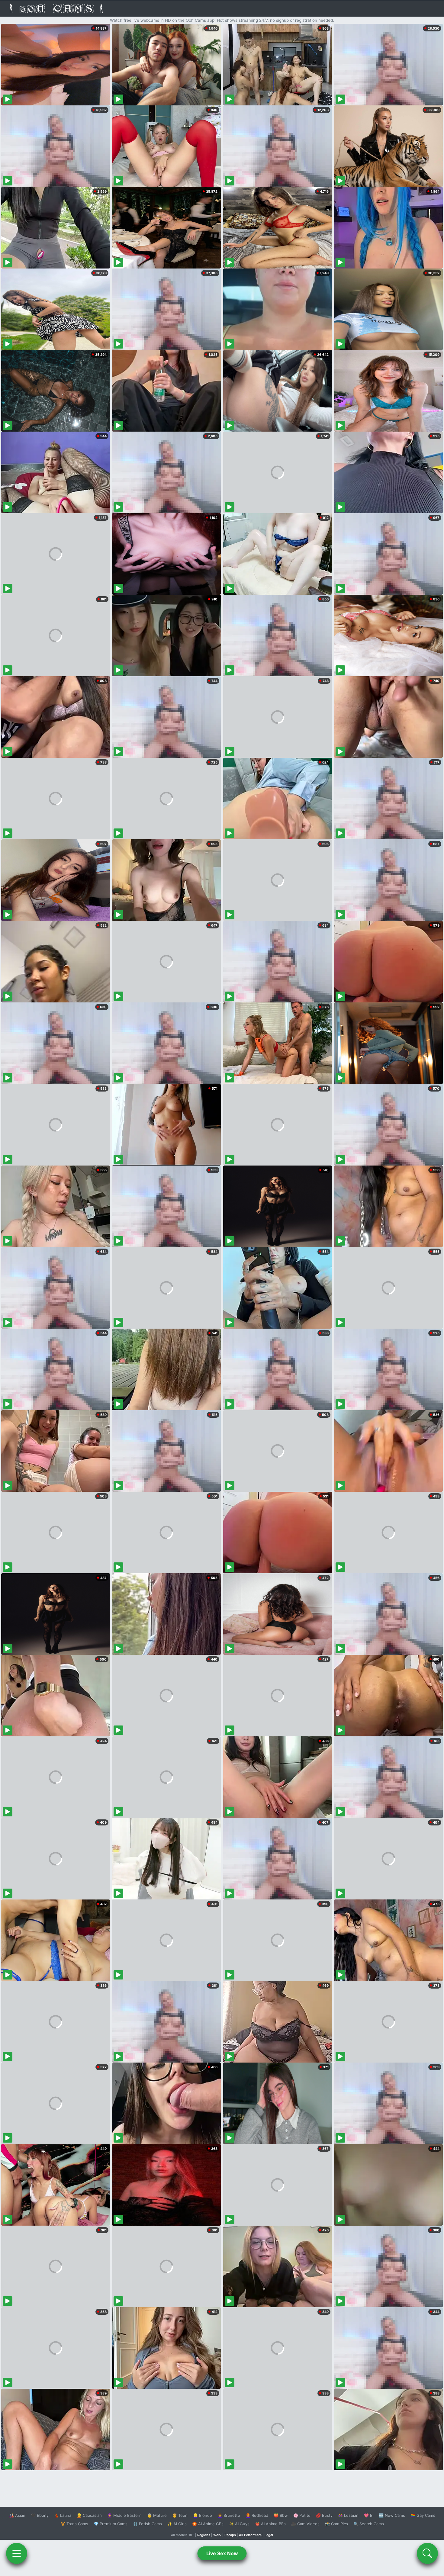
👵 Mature (157, 2515)
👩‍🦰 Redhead (257, 2515)
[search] (427, 2553)
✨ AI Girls (177, 2524)
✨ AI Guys (239, 2524)
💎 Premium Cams (111, 2524)
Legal (269, 2535)
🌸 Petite (302, 2515)
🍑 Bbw (281, 2515)
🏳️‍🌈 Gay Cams (423, 2515)
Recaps (230, 2535)
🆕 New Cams (392, 2515)
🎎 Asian (17, 2515)
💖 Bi (369, 2515)
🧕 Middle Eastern (124, 2515)
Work (217, 2535)
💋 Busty (324, 2515)
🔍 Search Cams (369, 2524)
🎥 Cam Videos (305, 2524)
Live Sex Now (222, 2553)
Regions (204, 2535)
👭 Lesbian (348, 2515)
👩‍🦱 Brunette (229, 2515)
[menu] (17, 2553)
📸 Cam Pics (336, 2524)
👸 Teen (180, 2515)
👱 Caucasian (89, 2515)
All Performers (250, 2535)
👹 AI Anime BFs (270, 2524)
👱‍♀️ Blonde (203, 2515)
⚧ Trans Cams (74, 2524)
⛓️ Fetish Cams (147, 2524)
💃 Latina (63, 2515)
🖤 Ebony (40, 2515)
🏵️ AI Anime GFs (208, 2524)
